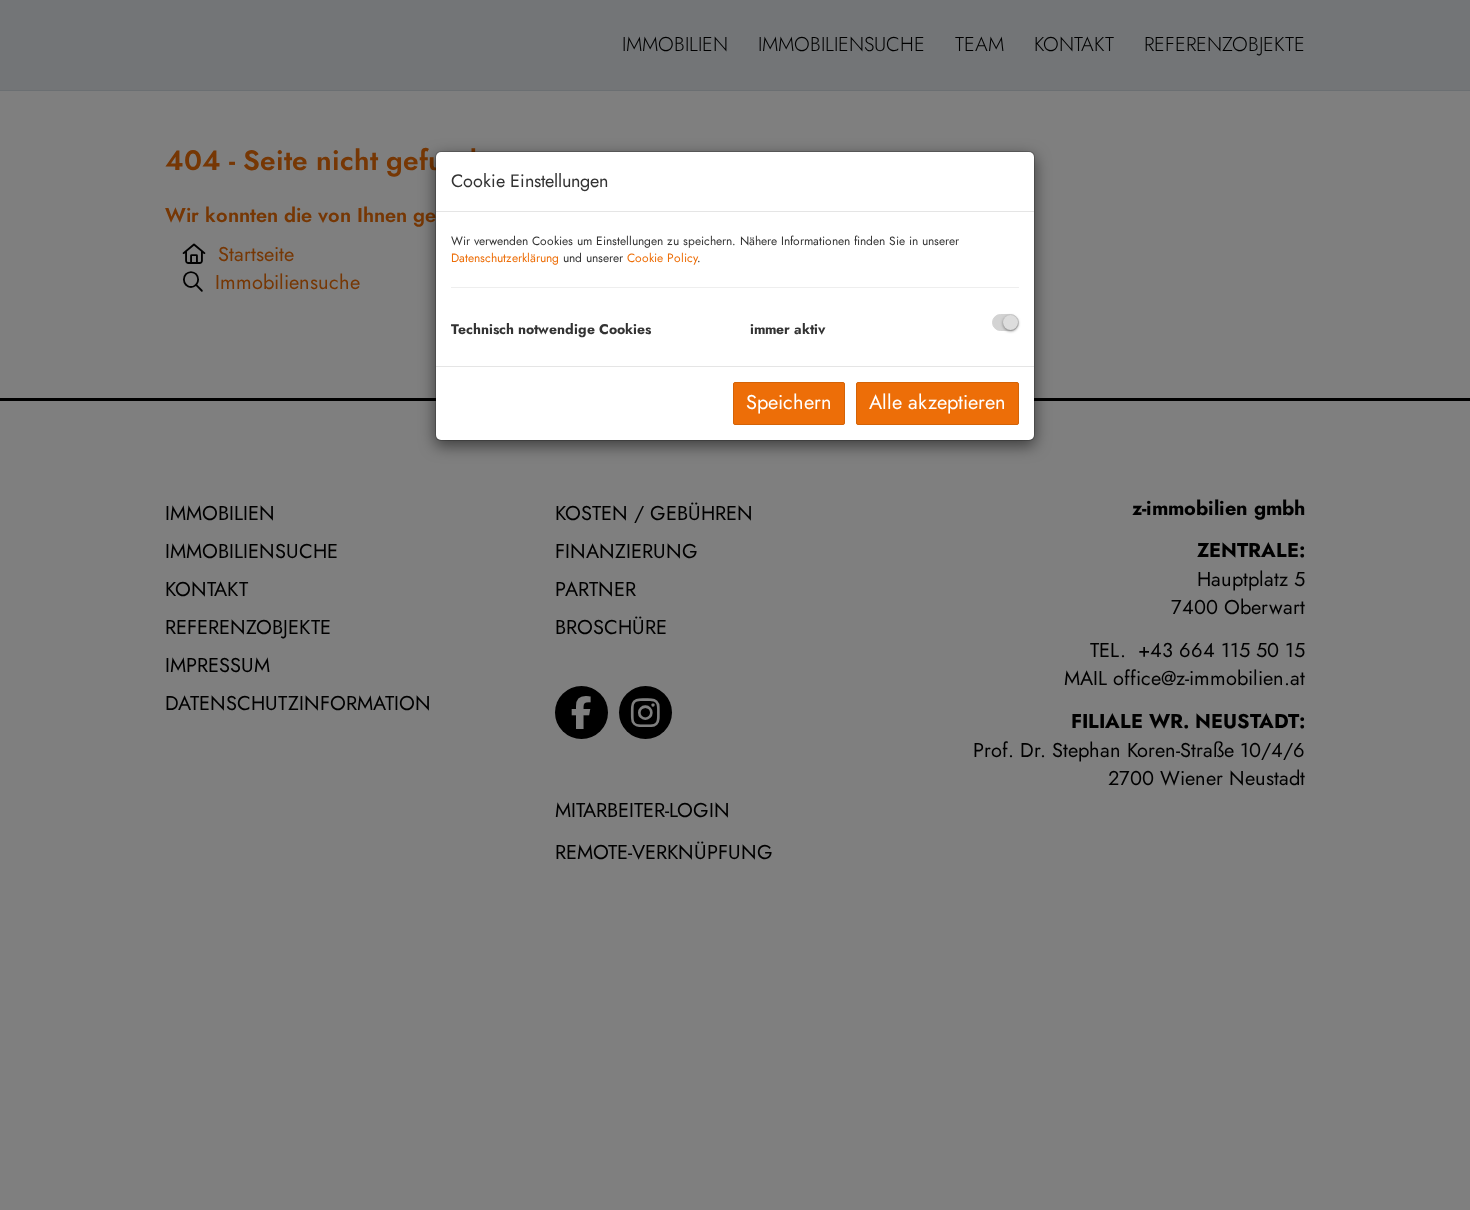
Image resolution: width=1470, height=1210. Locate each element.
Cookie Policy (662, 258)
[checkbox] (1005, 322)
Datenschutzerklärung (505, 258)
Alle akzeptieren (937, 402)
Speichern (789, 402)
